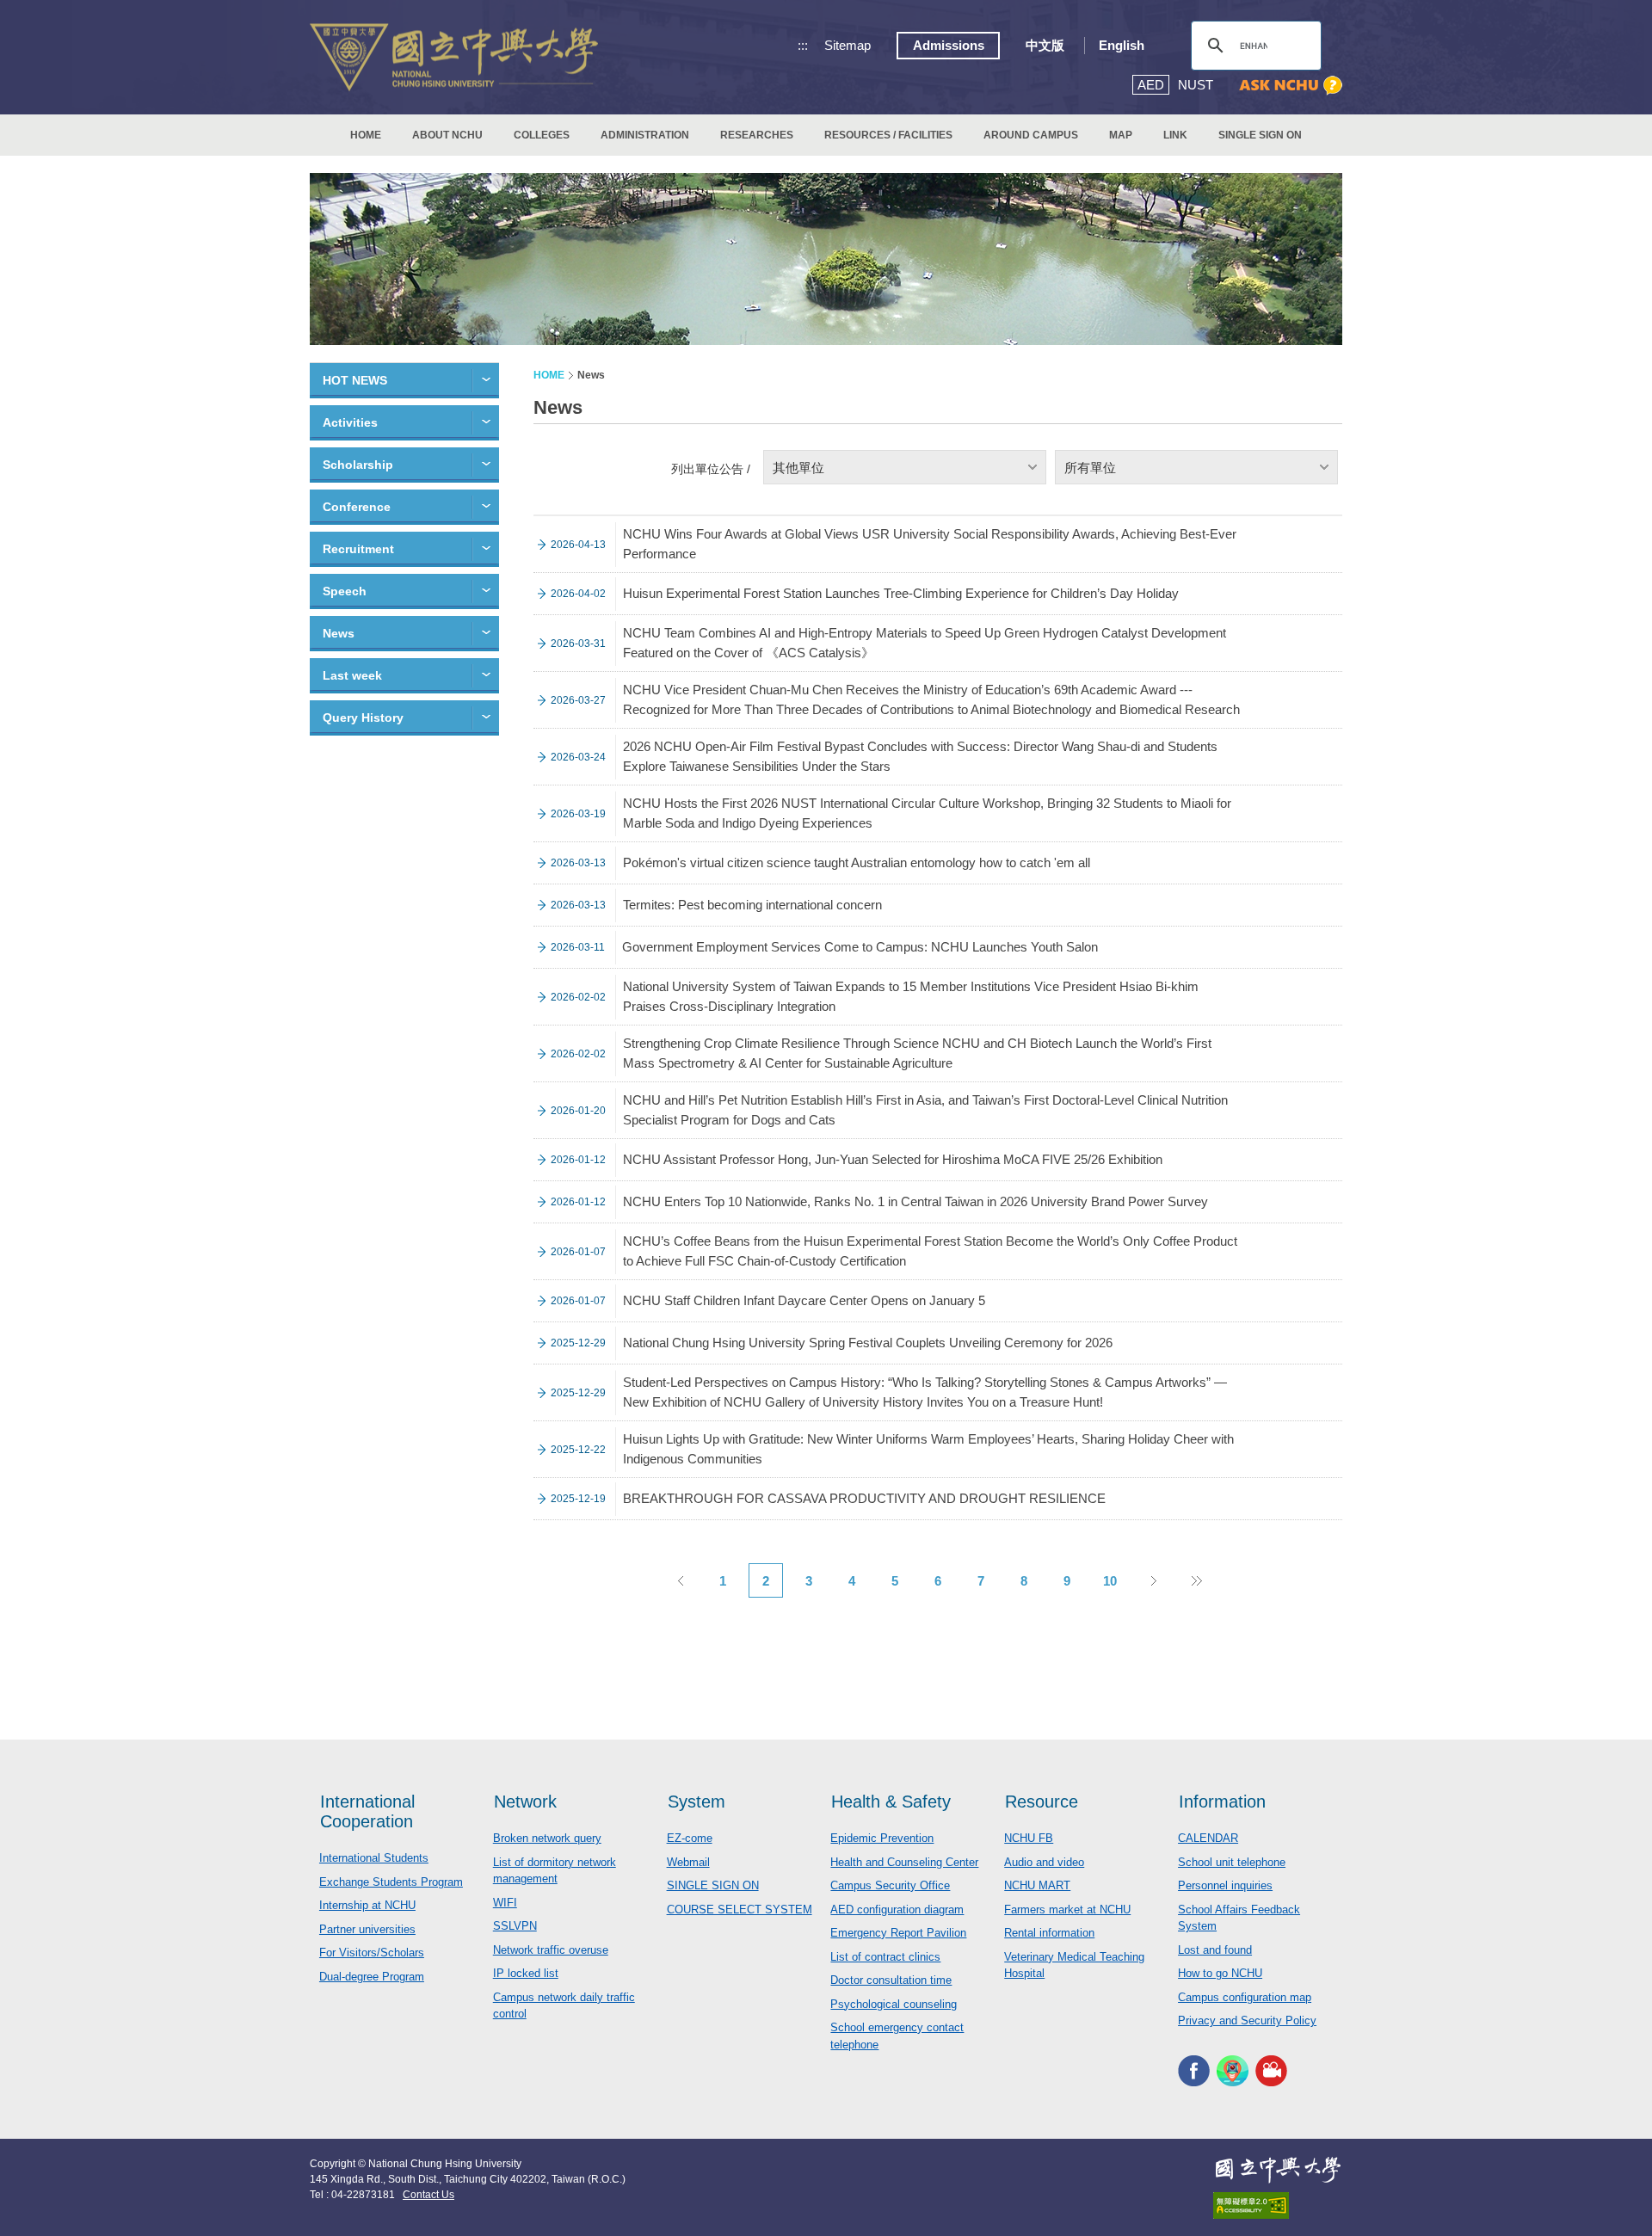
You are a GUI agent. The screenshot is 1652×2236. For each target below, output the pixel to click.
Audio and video (1044, 1862)
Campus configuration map (1245, 1997)
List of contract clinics (885, 1957)
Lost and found (1215, 1950)
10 (1110, 1581)
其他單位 (798, 468)
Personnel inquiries (1225, 1885)
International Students (374, 1858)
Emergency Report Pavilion (898, 1933)
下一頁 (1153, 1580)
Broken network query (547, 1838)
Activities (350, 422)
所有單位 (1090, 468)
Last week (352, 675)
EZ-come (690, 1838)
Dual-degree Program (372, 1977)
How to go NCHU (1220, 1973)
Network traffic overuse (551, 1950)
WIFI (505, 1903)
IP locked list (526, 1973)
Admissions (949, 45)
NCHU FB (1029, 1838)
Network (525, 1802)
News (339, 633)
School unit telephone (1232, 1862)
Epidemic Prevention (882, 1838)
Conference (357, 507)
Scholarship (358, 465)
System (697, 1802)
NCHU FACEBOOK (1194, 2071)
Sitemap (848, 45)
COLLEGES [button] (542, 135)
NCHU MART (1037, 1885)
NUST (1196, 85)
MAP (1121, 135)
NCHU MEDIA (1271, 2071)
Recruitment (358, 549)
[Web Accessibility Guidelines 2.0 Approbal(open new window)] (1278, 2205)
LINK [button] (1175, 135)
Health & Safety (891, 1802)
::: (803, 45)
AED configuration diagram (897, 1910)
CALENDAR (1208, 1838)
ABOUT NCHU (447, 135)
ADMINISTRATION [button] (645, 135)
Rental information (1049, 1933)
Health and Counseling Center (904, 1862)
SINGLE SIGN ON (1260, 135)
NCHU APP (1233, 2071)
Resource (1042, 1802)
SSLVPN (515, 1926)
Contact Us (428, 2195)
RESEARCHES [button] (757, 135)
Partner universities (367, 1929)
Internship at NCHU (367, 1905)
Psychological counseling (894, 2004)
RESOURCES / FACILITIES (888, 135)
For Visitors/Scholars (372, 1953)
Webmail (688, 1862)
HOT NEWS (355, 380)
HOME (366, 135)
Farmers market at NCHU (1067, 1910)
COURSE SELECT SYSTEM (740, 1910)
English (1122, 45)
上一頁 (680, 1580)
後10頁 (1196, 1580)
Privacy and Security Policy (1247, 2020)
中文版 (1045, 45)
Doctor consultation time (891, 1980)
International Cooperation (367, 1811)
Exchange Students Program (391, 1882)
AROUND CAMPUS (1031, 135)
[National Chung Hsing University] (454, 57)
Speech (345, 591)
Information (1222, 1802)
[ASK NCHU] (1291, 86)
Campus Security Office (890, 1885)
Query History (363, 718)
